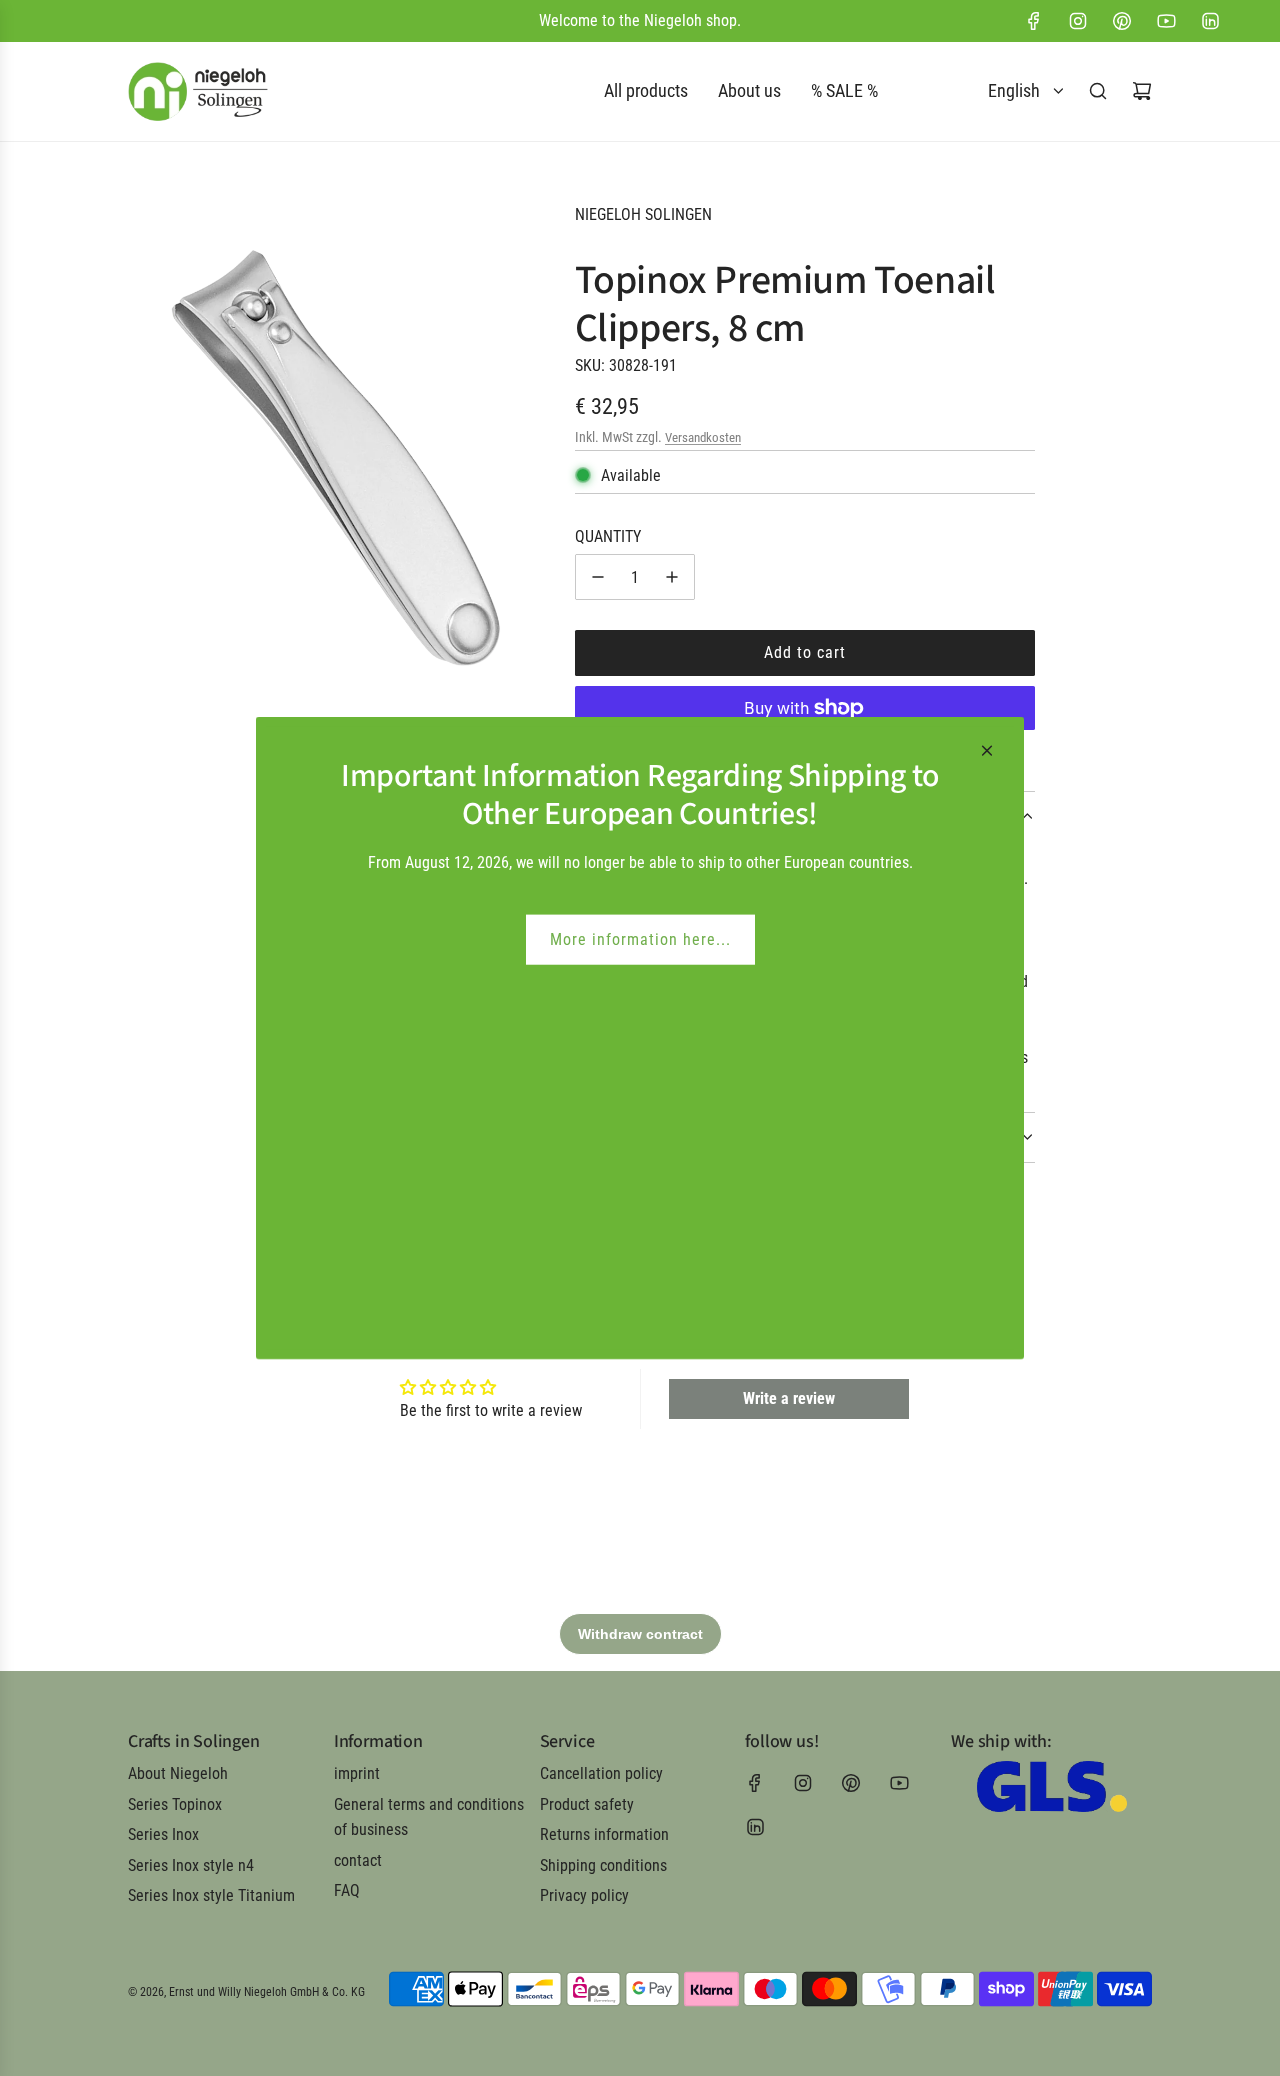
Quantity (608, 536)
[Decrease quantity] (598, 577)
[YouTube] (1166, 21)
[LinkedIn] (1210, 21)
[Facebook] (1034, 21)
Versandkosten (703, 437)
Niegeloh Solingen (643, 214)
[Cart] (1142, 91)
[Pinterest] (1122, 21)
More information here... (640, 939)
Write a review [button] (789, 1398)
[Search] (1098, 91)
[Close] (987, 751)
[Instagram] (1078, 21)
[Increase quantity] (672, 577)
